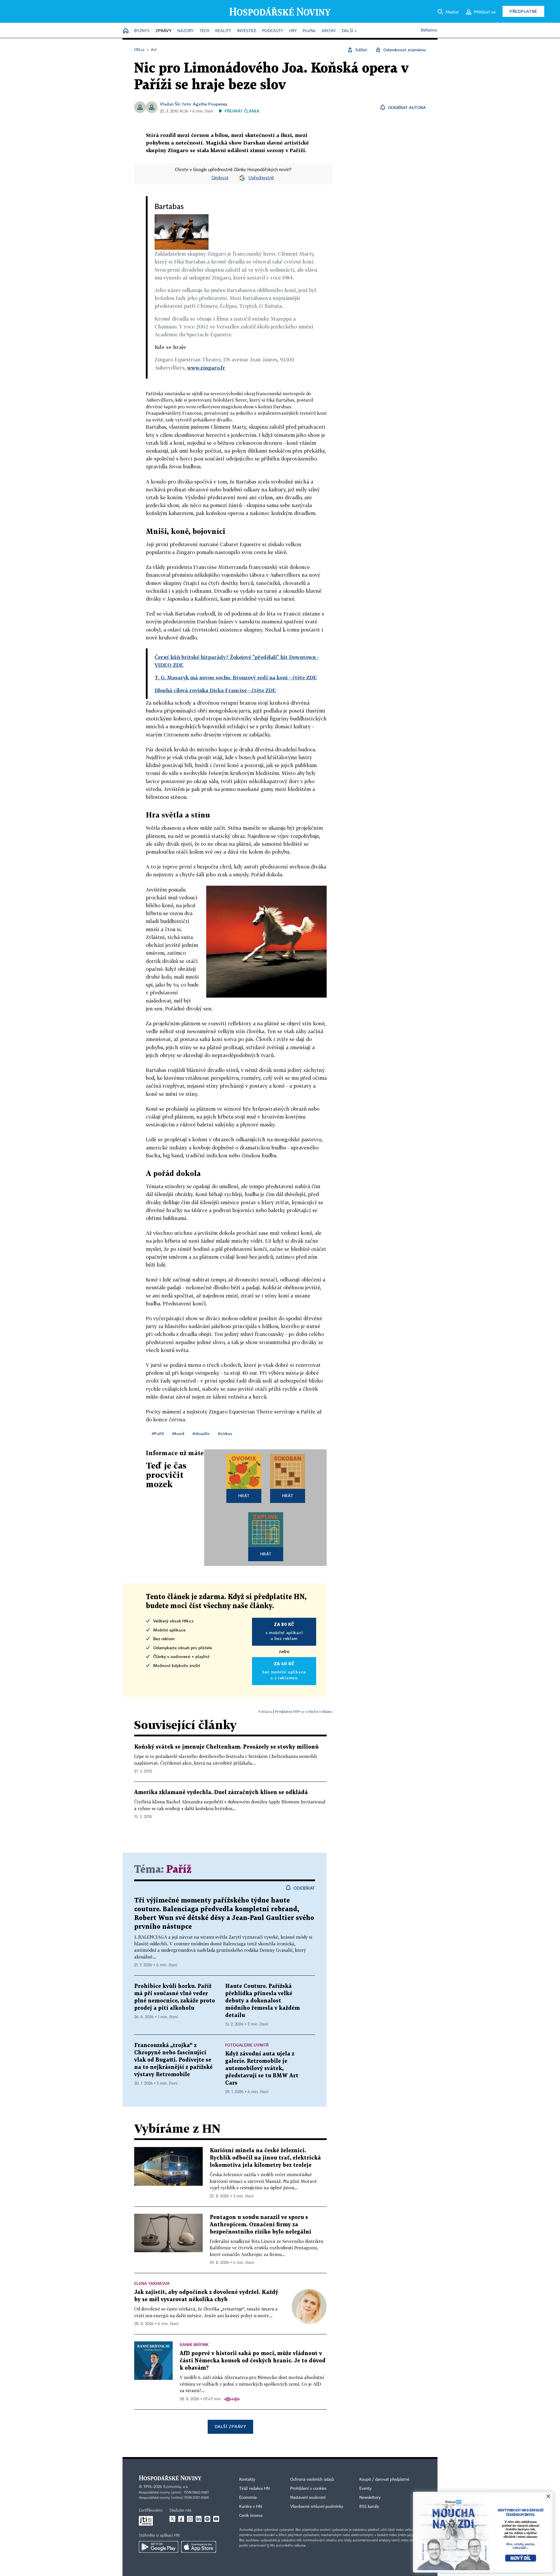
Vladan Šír (170, 104)
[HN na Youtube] (216, 2519)
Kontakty (247, 2480)
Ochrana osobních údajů (312, 2480)
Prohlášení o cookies (308, 2489)
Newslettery (370, 2498)
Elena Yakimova (152, 2283)
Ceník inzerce (251, 2516)
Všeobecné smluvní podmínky (317, 2507)
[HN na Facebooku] (181, 2519)
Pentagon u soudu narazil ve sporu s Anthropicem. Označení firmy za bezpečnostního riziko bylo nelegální (260, 2225)
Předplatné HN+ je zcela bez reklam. (304, 1711)
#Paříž (158, 1433)
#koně (178, 1433)
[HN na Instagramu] (190, 2519)
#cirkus (225, 1433)
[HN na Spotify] (207, 2519)
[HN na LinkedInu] (199, 2519)
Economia (248, 2498)
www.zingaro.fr (206, 368)
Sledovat (220, 178)
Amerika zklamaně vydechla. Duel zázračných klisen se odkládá (221, 1792)
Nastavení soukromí (308, 2498)
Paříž (179, 1870)
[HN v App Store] (199, 2547)
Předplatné (523, 11)
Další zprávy (230, 2426)
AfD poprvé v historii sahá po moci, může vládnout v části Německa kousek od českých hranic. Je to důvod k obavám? (253, 2361)
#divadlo (201, 1433)
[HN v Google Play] (159, 2547)
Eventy (365, 2489)
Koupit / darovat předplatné (384, 2480)
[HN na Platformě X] (172, 2519)
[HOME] (126, 31)
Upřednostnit (261, 178)
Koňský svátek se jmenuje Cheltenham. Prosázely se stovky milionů (226, 1747)
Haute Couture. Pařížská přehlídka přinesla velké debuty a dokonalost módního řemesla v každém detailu (262, 2001)
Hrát (244, 1496)
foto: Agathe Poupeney (205, 104)
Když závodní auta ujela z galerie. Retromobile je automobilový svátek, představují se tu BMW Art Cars (262, 2068)
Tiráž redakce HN (254, 2489)
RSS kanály (369, 2507)
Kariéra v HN (251, 2507)
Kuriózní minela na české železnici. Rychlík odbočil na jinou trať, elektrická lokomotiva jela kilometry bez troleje (265, 2158)
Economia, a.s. (176, 2487)
